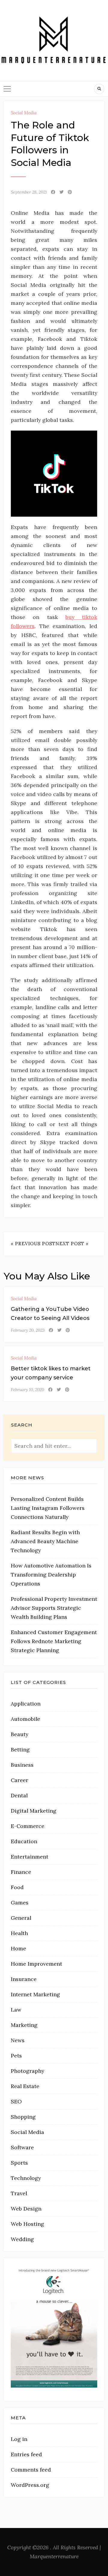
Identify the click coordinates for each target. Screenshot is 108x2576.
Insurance (24, 1979)
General (21, 1918)
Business (22, 1765)
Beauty (19, 1734)
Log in (19, 2439)
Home (18, 1948)
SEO (16, 2101)
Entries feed (26, 2454)
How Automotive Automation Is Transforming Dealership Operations (51, 1575)
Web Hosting (27, 2224)
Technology (26, 2178)
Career (19, 1780)
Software (22, 2147)
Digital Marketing (34, 1811)
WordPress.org (30, 2485)
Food (17, 1887)
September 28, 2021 (29, 192)
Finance (21, 1872)
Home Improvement (36, 1964)
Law (16, 2010)
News (18, 2040)
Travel (19, 2193)
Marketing (24, 2025)
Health (19, 1933)
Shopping (23, 2117)
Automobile (25, 1719)
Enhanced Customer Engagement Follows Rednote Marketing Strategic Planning (54, 1641)
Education (24, 1841)
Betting (20, 1749)
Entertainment (30, 1857)
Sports (19, 2163)
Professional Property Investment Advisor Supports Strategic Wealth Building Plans (54, 1608)
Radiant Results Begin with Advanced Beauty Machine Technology (45, 1541)
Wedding (22, 2239)
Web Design (26, 2209)
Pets (16, 2056)
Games (20, 1903)
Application (26, 1704)
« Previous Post (33, 1244)
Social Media (24, 113)
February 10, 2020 (27, 1390)
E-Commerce (28, 1826)
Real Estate (25, 2086)
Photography (27, 2071)
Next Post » (72, 1244)
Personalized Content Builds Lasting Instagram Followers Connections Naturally (48, 1508)
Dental (19, 1795)
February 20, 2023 (28, 1330)
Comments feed (31, 2470)
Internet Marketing (35, 1994)
